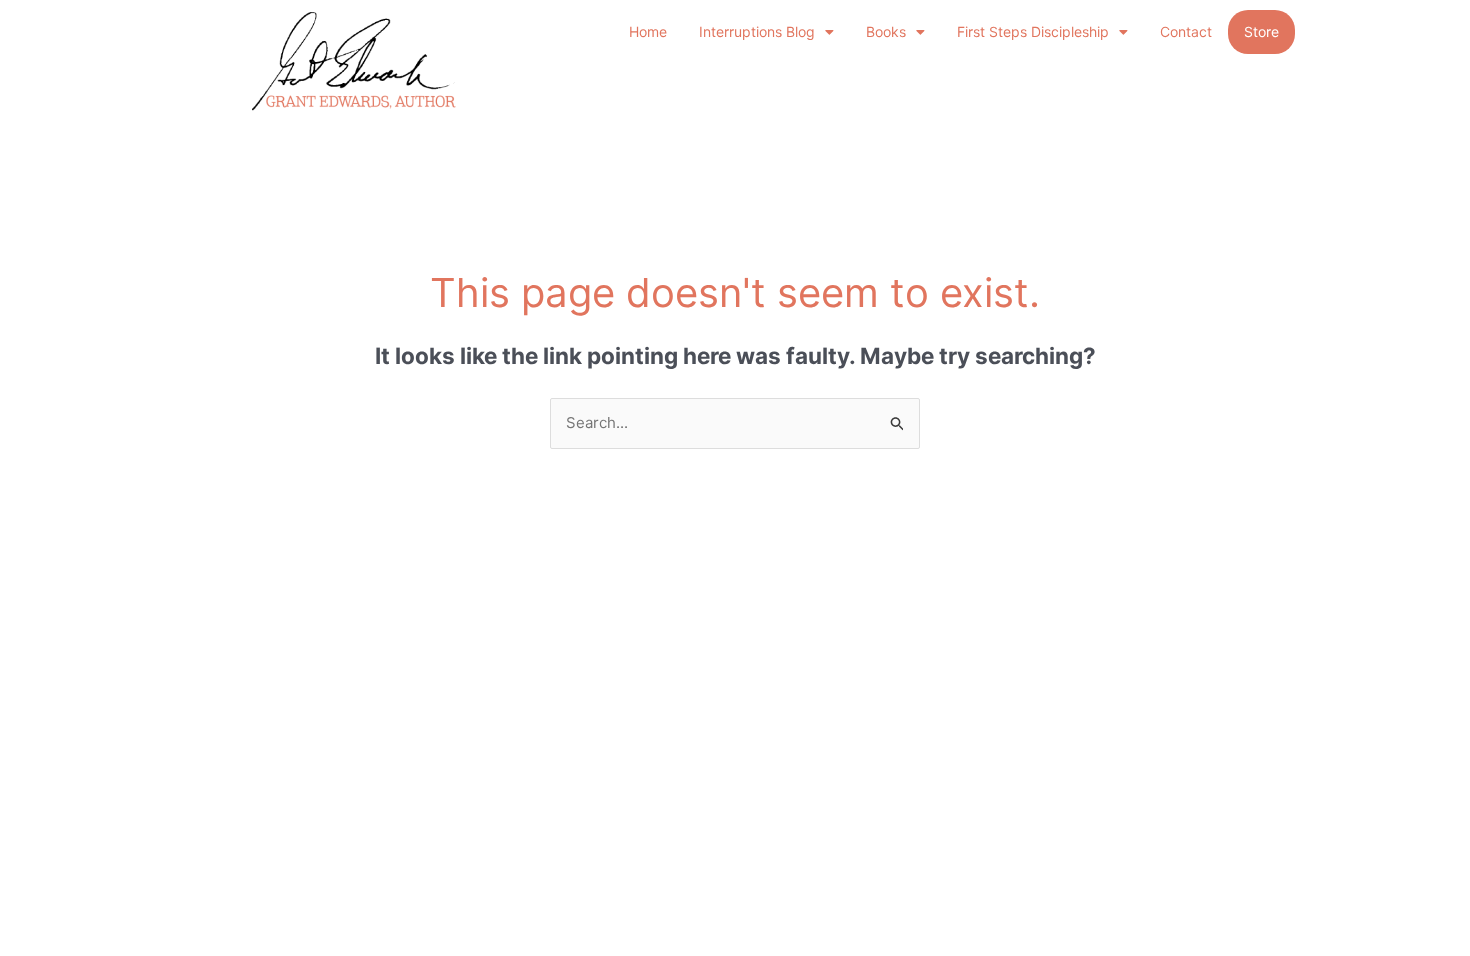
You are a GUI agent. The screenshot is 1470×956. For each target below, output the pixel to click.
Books (886, 31)
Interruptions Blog (757, 31)
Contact (1186, 31)
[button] (766, 32)
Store (1261, 31)
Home (648, 31)
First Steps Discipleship (1033, 31)
